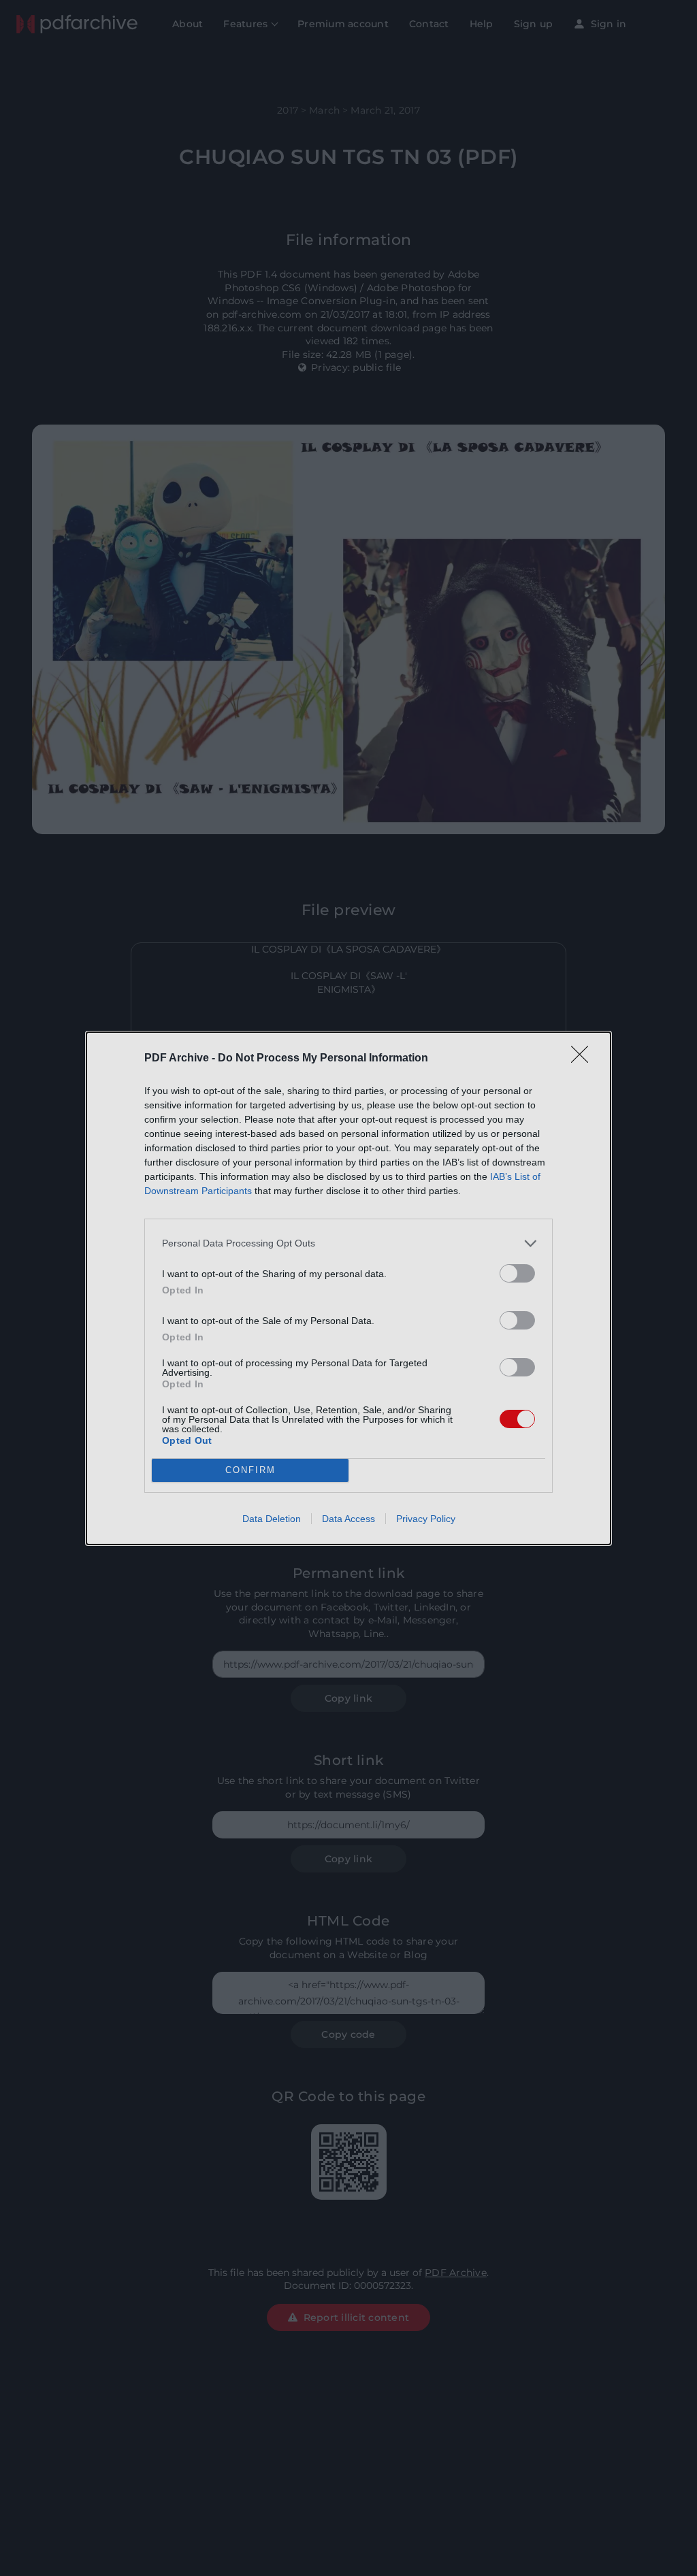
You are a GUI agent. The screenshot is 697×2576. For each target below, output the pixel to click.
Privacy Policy (426, 1519)
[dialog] (348, 1288)
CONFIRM (250, 1470)
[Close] (584, 1059)
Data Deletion (272, 1519)
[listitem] (348, 1243)
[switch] (517, 1273)
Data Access (348, 1519)
